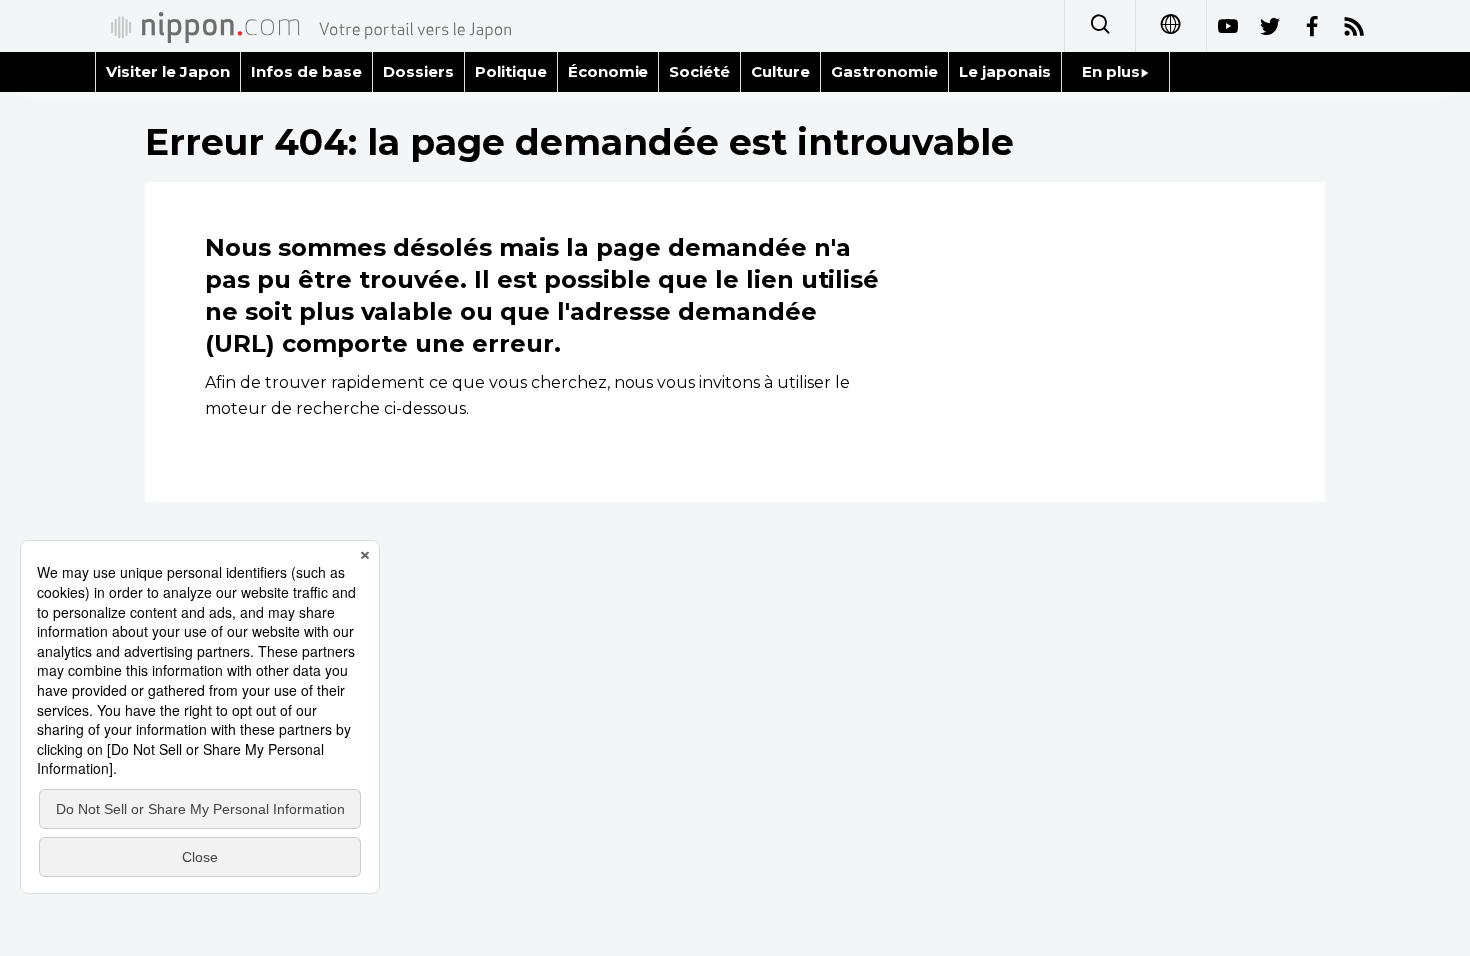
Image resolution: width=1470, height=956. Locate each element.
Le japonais (1005, 71)
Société (699, 71)
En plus (1111, 71)
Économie (608, 71)
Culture (780, 71)
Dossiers (418, 71)
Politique (511, 71)
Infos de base (306, 71)
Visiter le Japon (168, 71)
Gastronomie (884, 71)
